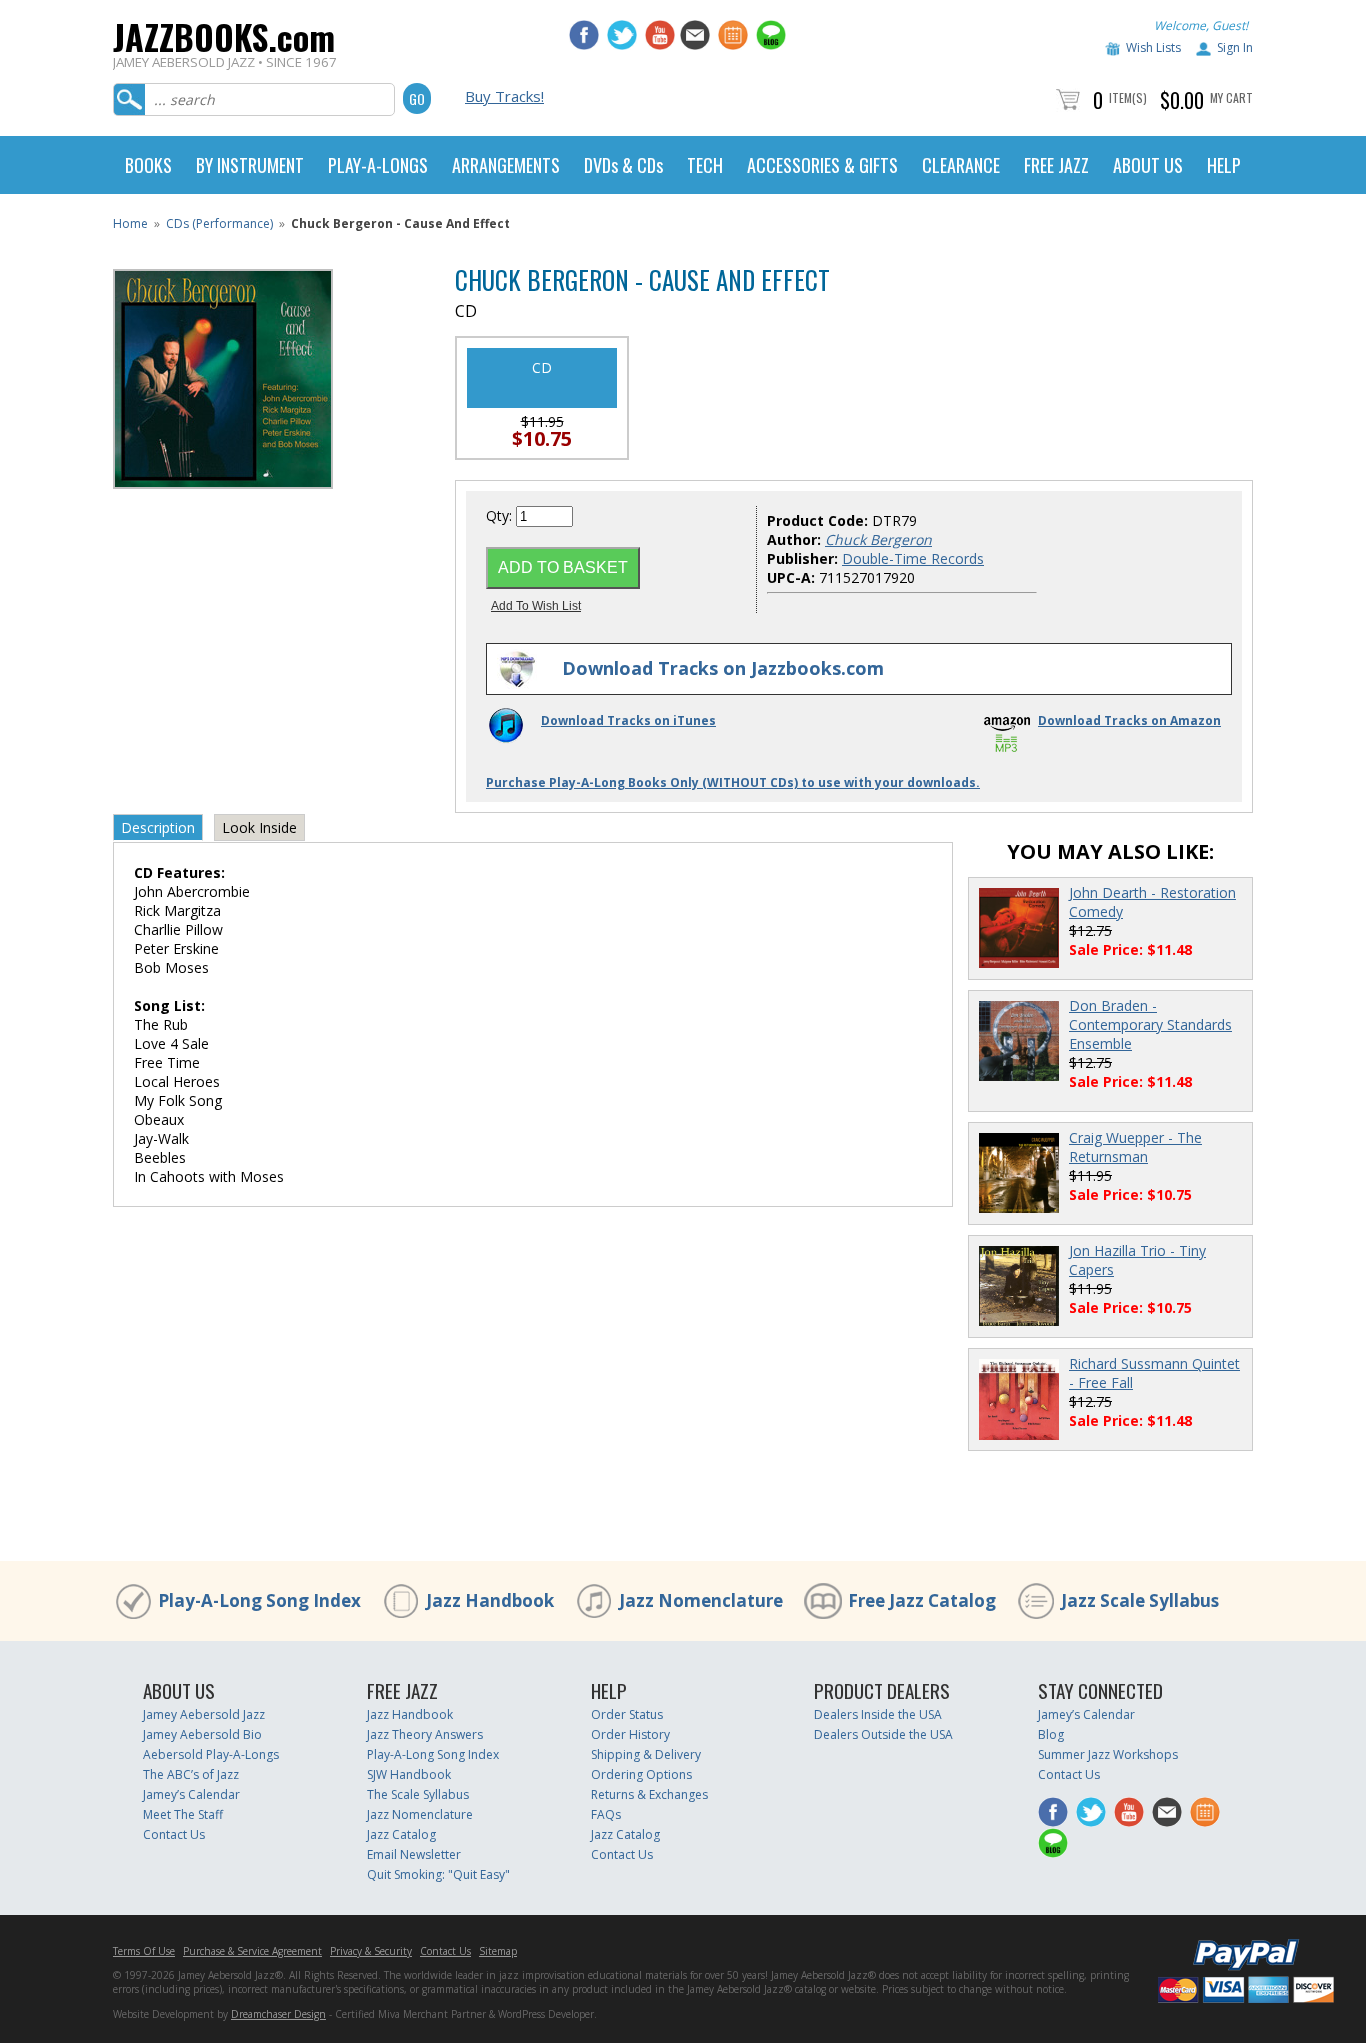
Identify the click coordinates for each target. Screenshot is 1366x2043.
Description (158, 827)
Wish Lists (1153, 47)
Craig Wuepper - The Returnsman (1135, 1147)
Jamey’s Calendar (191, 1794)
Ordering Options (641, 1774)
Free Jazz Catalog (922, 1600)
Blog (1051, 1734)
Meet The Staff (183, 1814)
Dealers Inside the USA (878, 1714)
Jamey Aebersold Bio (202, 1734)
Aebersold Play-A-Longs (211, 1754)
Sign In (1235, 47)
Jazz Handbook (490, 1600)
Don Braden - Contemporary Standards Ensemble (1150, 1024)
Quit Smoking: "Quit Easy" (438, 1874)
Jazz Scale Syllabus (1140, 1600)
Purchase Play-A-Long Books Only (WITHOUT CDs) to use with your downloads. (733, 782)
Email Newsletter (414, 1854)
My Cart (1231, 97)
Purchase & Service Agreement (252, 1951)
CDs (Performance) (219, 223)
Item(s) (1128, 97)
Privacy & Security (371, 1951)
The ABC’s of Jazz (191, 1774)
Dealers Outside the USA (883, 1734)
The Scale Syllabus (418, 1794)
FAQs (606, 1814)
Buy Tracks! (504, 96)
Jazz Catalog (401, 1834)
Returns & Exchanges (649, 1794)
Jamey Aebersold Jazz (204, 1714)
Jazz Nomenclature (701, 1600)
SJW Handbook (409, 1774)
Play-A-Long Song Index (259, 1600)
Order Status (627, 1714)
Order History (630, 1734)
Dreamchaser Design (278, 2014)
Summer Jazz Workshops (1108, 1754)
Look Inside (259, 827)
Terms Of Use (144, 1951)
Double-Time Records (913, 558)
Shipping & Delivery (646, 1754)
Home (130, 223)
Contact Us (174, 1834)
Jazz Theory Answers (425, 1734)
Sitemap (498, 1951)
